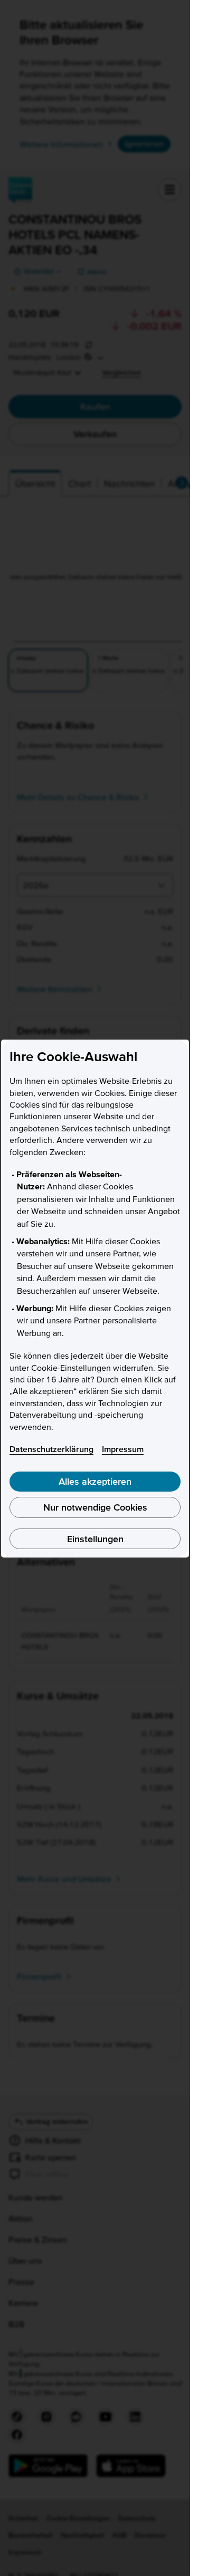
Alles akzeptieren (95, 1481)
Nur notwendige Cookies (95, 1507)
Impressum (123, 1449)
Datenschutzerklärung (51, 1449)
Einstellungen (95, 1539)
